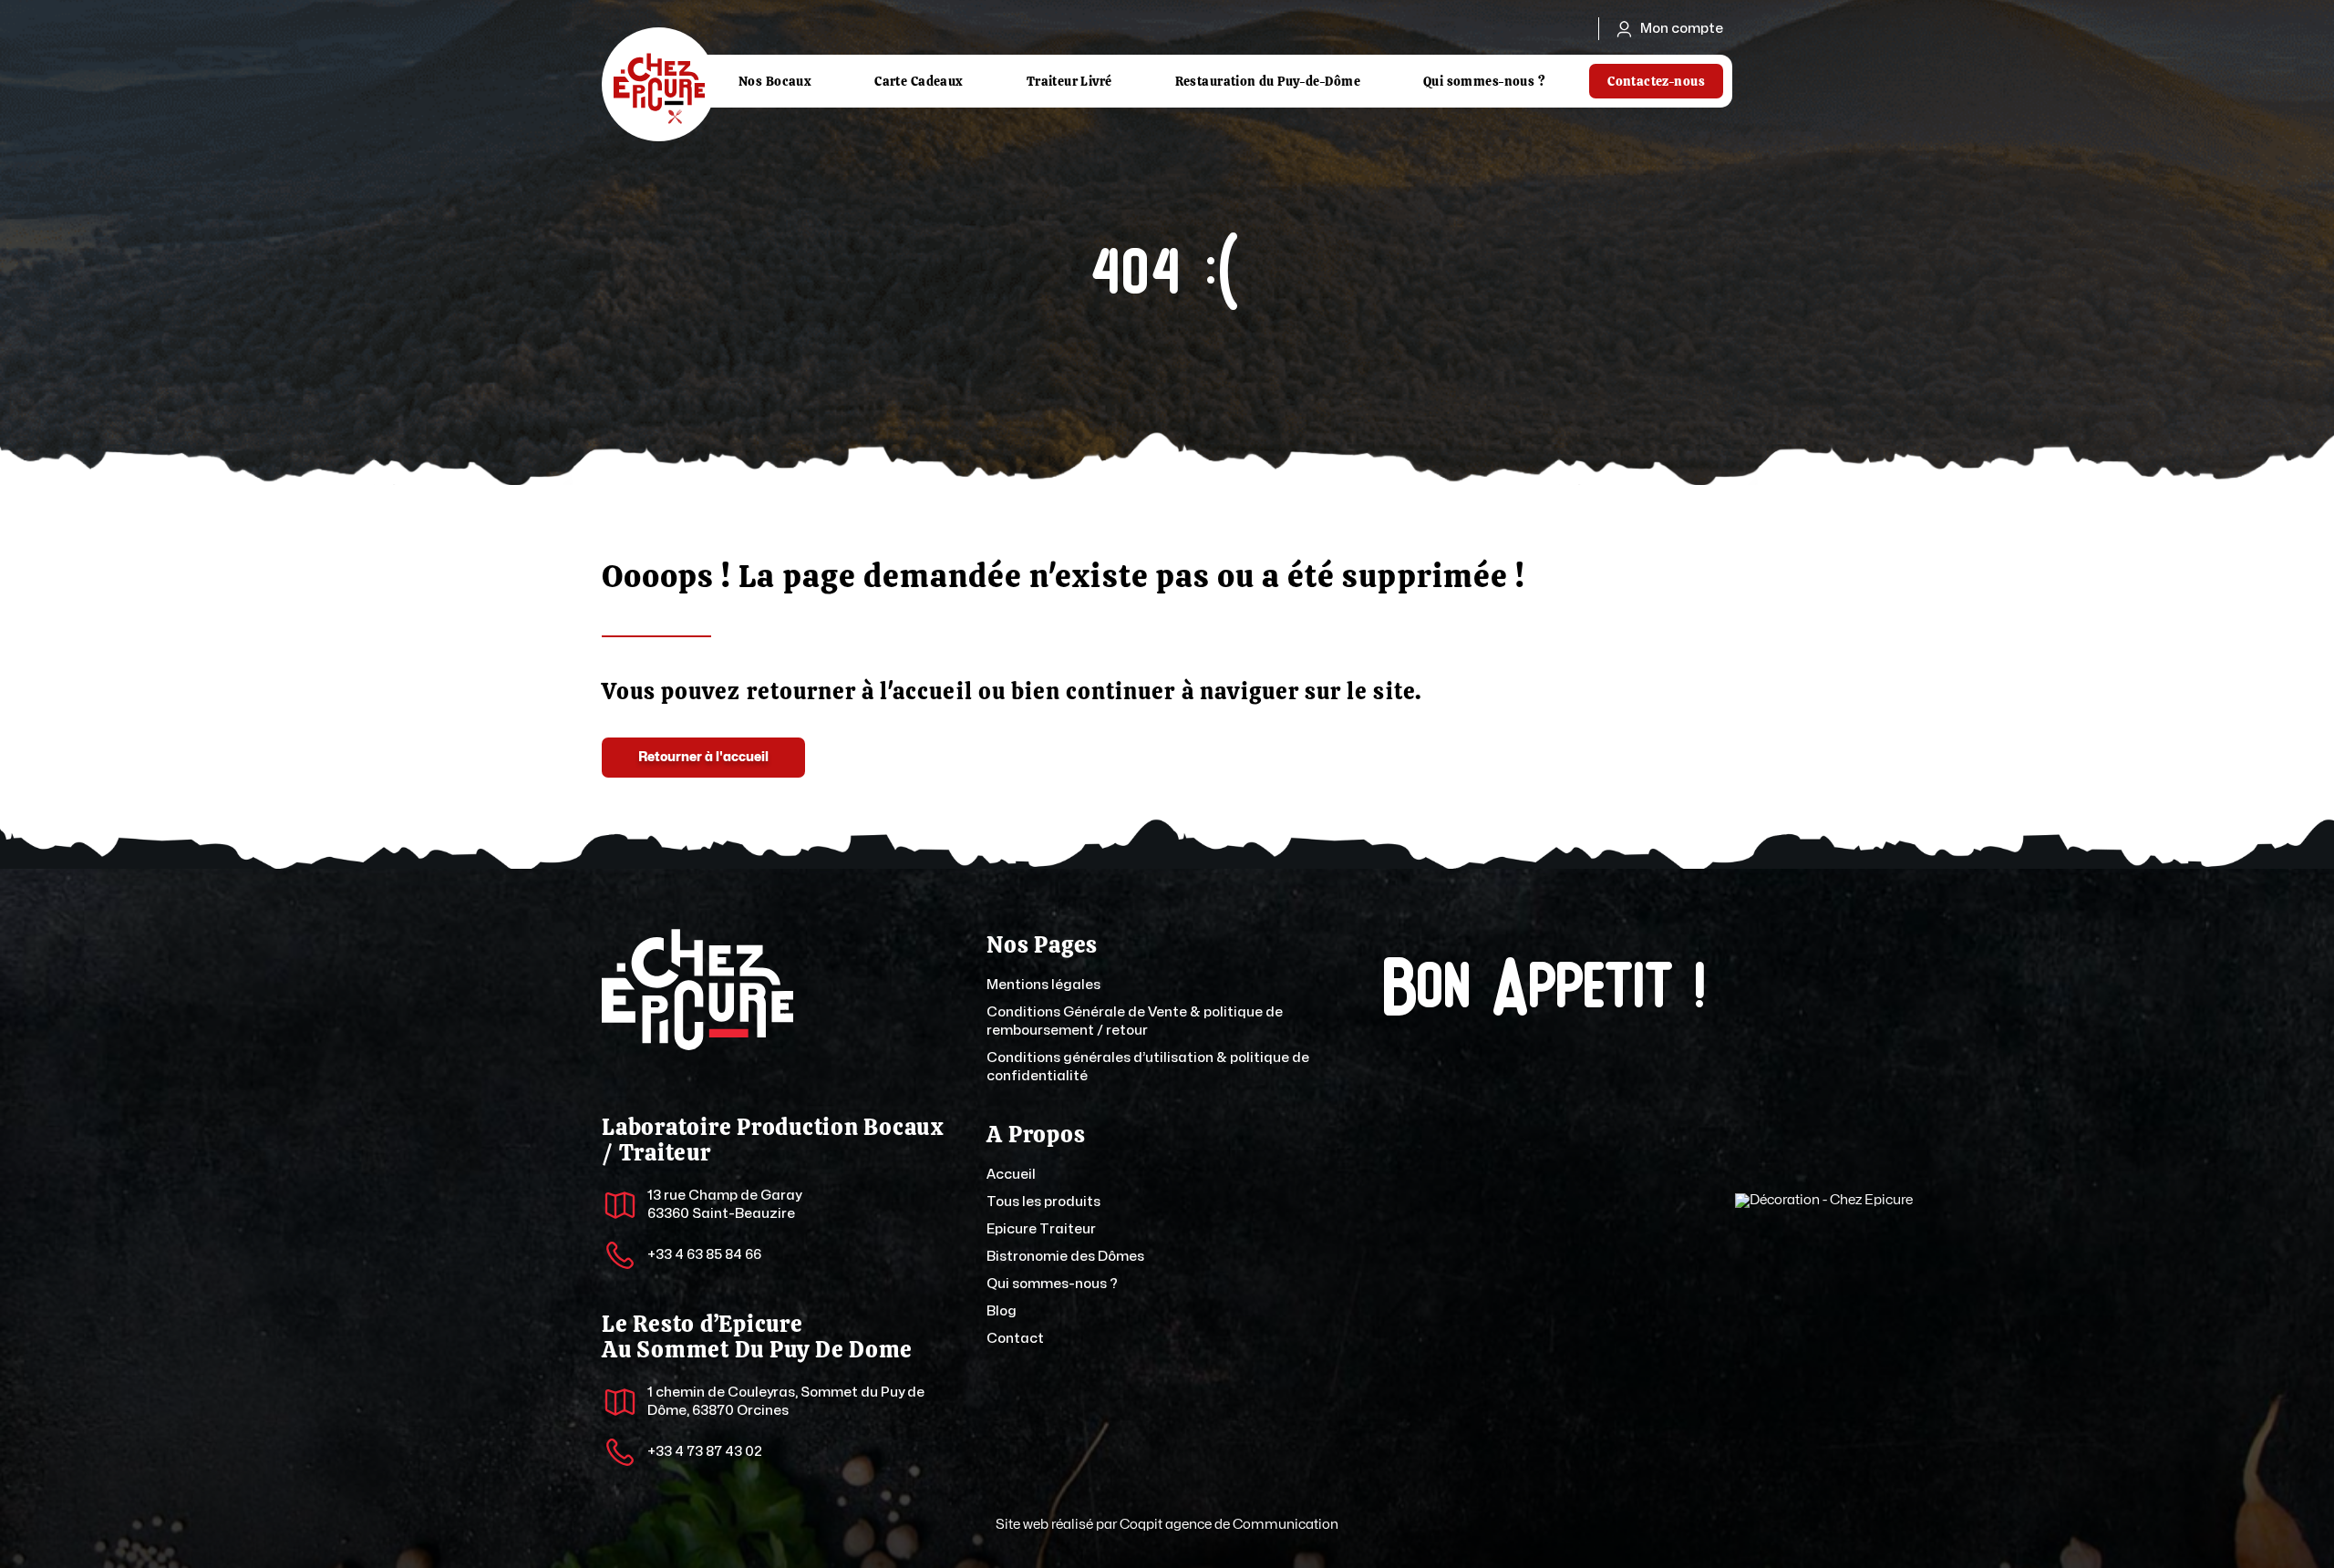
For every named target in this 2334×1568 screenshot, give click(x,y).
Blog (1002, 1311)
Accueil (1011, 1175)
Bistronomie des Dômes (1065, 1257)
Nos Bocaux (775, 81)
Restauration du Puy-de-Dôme (1268, 81)
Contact (1015, 1339)
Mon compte (1682, 29)
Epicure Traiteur (1041, 1229)
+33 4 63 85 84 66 (704, 1255)
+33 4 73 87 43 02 (705, 1452)
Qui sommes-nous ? (1484, 81)
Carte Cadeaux (919, 81)
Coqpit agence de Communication (1229, 1525)
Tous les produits (1043, 1202)
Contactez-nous (1656, 81)
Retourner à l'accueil (703, 757)
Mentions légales (1043, 985)
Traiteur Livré (1069, 81)
